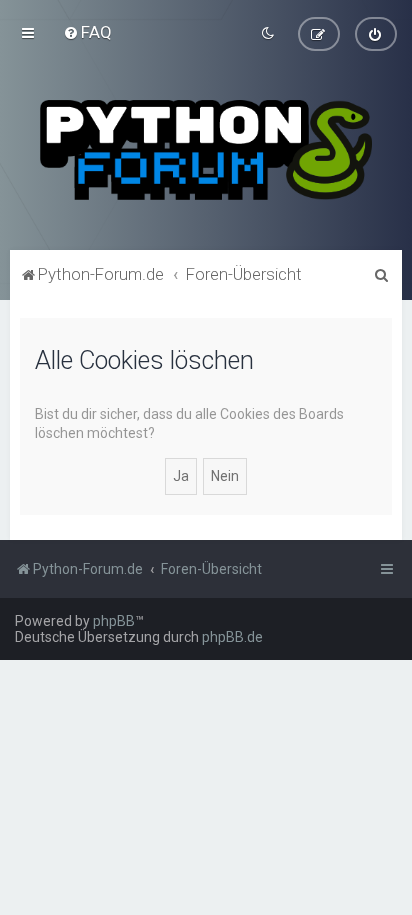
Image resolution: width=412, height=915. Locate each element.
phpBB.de (232, 637)
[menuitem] (87, 32)
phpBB (114, 621)
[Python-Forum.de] (205, 150)
